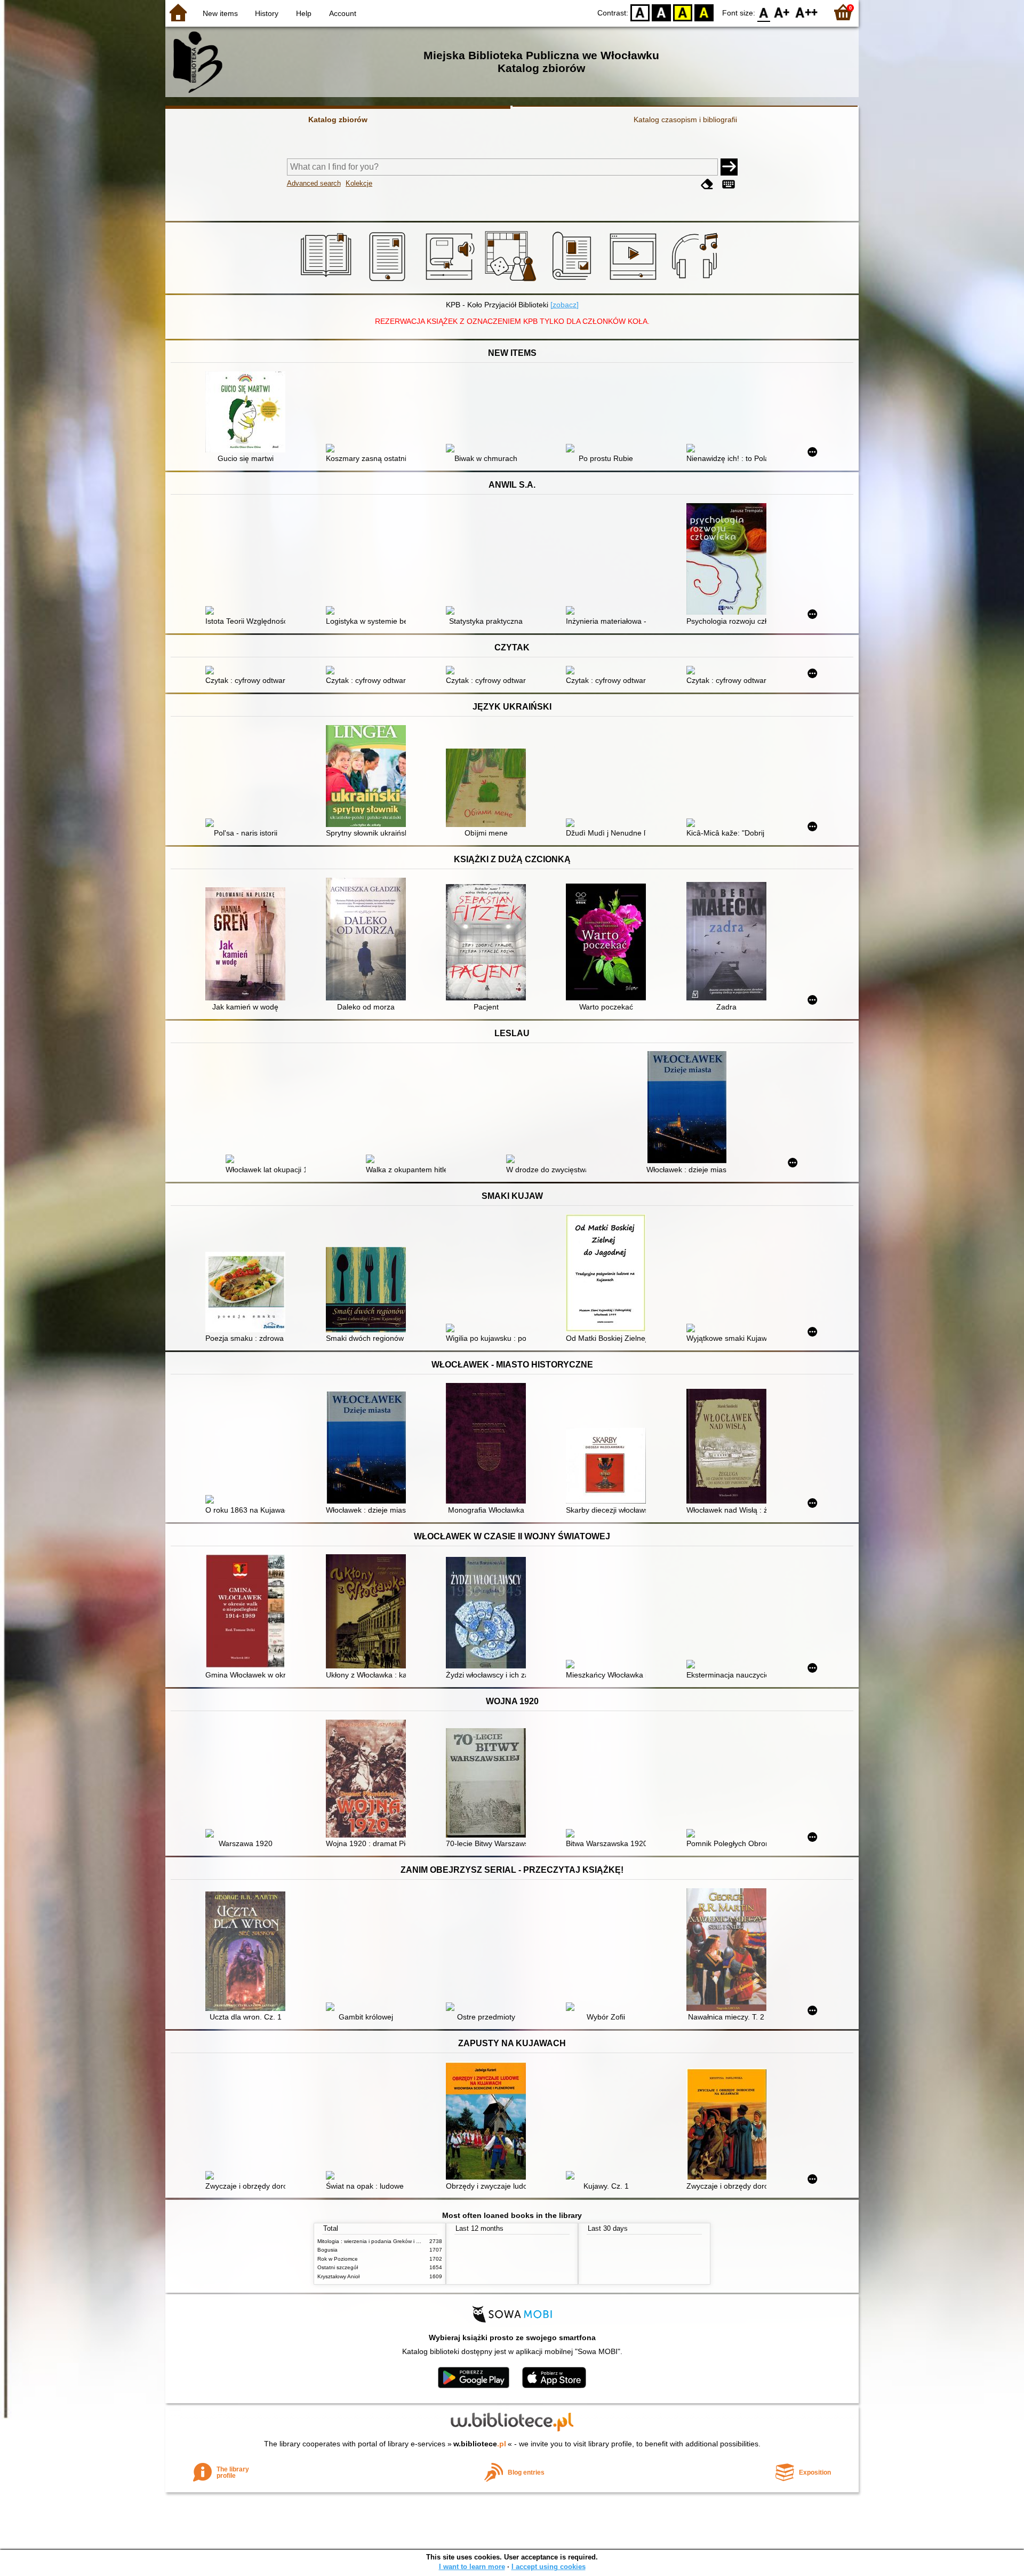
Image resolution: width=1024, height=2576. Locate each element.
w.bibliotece (480, 2444)
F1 (782, 12)
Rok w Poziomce (338, 2259)
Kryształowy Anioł (338, 2276)
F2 (807, 12)
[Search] (729, 167)
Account (343, 13)
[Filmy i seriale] (635, 281)
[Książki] (328, 281)
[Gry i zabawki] (512, 281)
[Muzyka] (696, 281)
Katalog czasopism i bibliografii (685, 120)
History (267, 13)
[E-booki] (389, 281)
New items (220, 13)
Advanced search (314, 183)
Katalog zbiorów (338, 120)
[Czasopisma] (574, 281)
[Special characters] (729, 184)
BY (704, 12)
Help (304, 13)
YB (683, 12)
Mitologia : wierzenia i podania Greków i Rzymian (377, 2241)
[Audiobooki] (451, 281)
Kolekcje (359, 183)
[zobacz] (565, 305)
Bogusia (327, 2250)
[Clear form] (707, 184)
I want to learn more (472, 2567)
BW (661, 12)
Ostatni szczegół (338, 2267)
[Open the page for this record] (248, 413)
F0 (764, 12)
